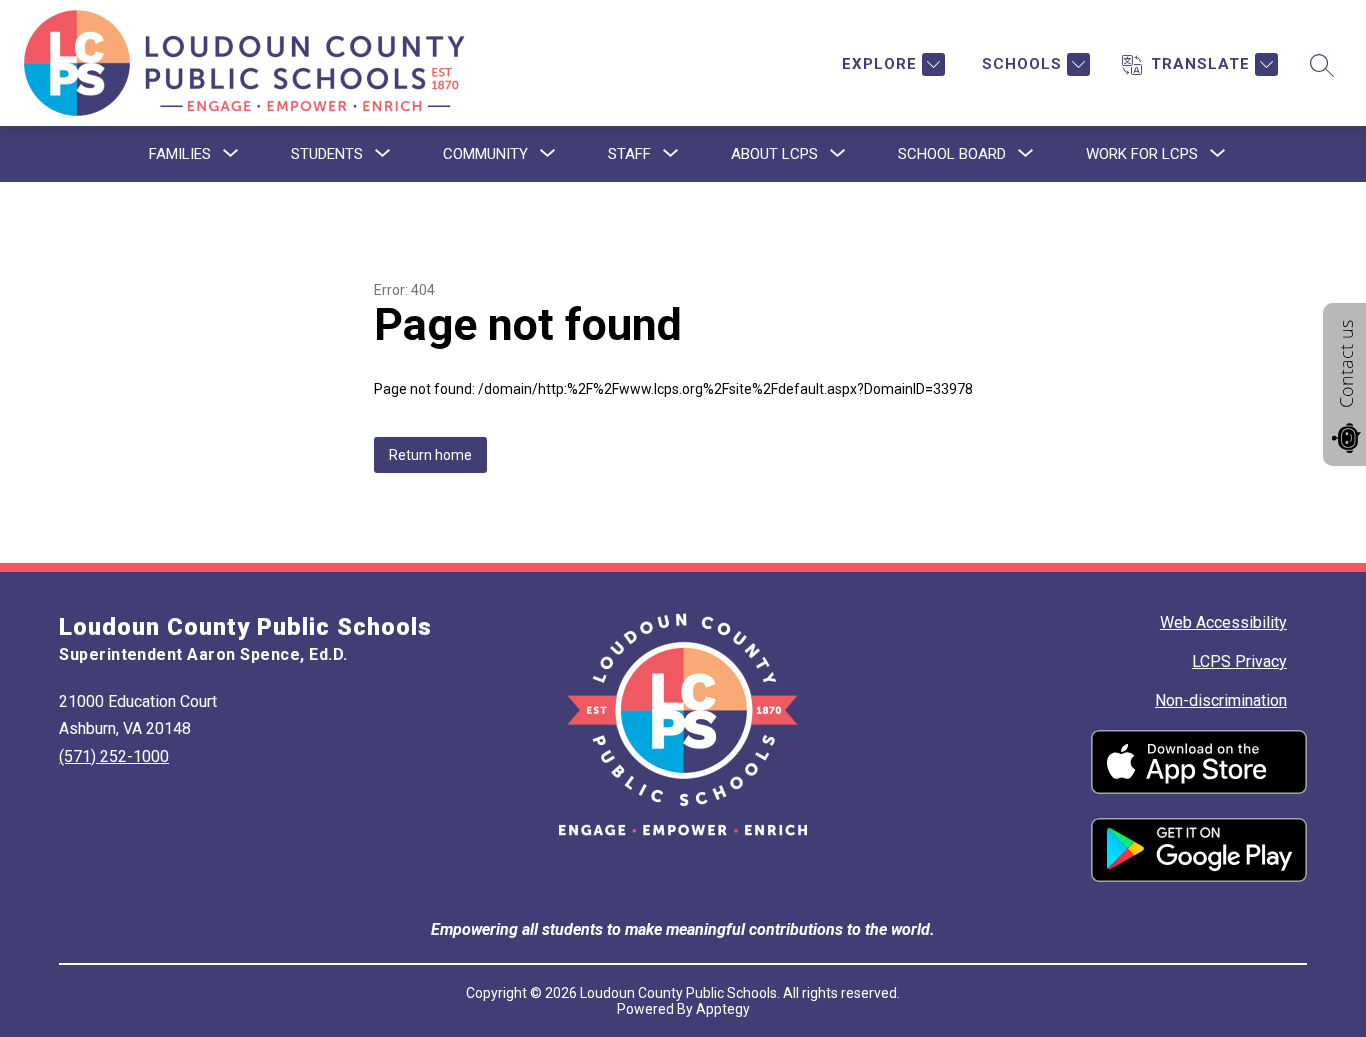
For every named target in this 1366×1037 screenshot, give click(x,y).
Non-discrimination (1221, 700)
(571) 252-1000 (114, 756)
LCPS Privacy (1239, 661)
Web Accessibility (1223, 622)
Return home (430, 455)
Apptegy (723, 1009)
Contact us (1346, 364)
